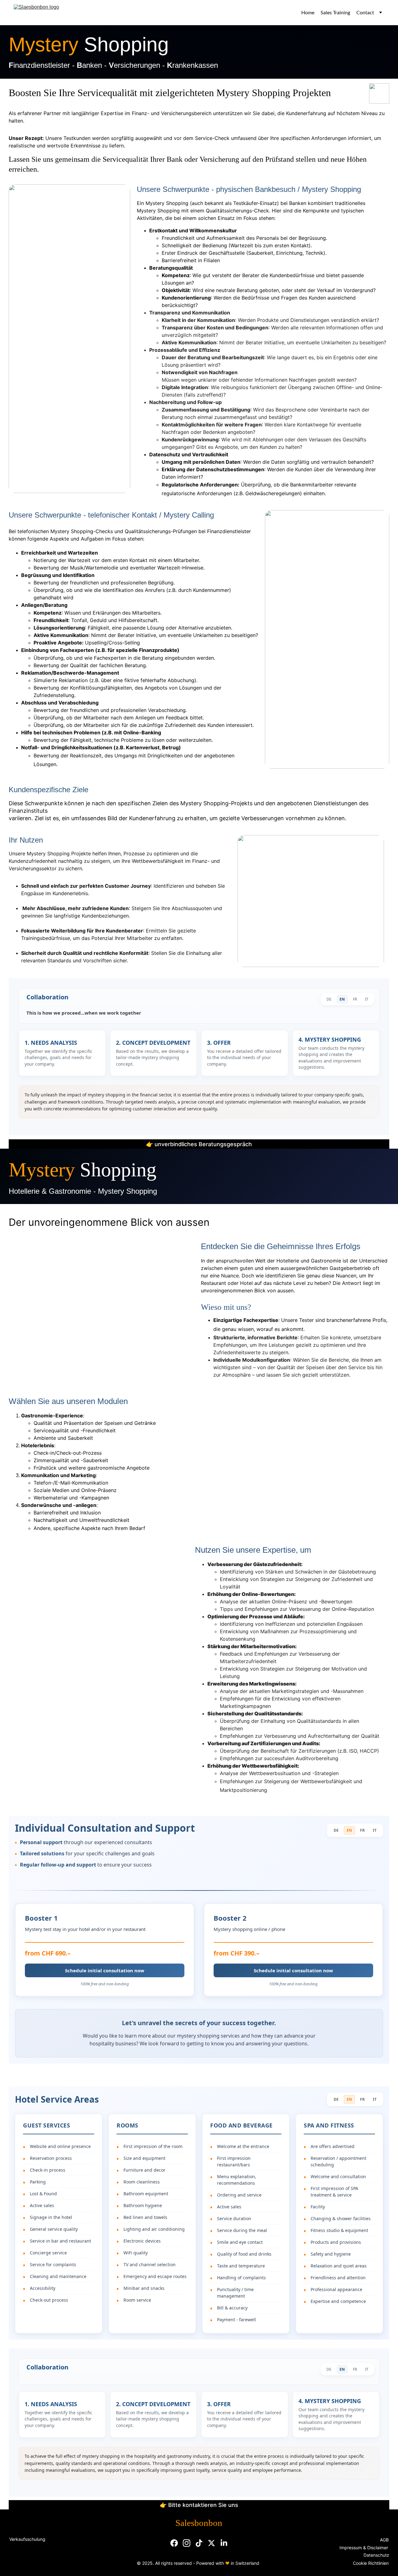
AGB (384, 2540)
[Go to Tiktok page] (199, 2543)
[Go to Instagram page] (187, 2543)
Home (308, 13)
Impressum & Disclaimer (364, 2548)
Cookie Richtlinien (371, 2563)
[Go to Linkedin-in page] (224, 2543)
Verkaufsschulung (27, 2539)
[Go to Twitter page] (211, 2543)
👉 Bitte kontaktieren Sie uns (199, 2505)
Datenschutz (377, 2555)
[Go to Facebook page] (174, 2543)
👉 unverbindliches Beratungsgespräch (199, 1144)
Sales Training (335, 13)
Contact (365, 13)
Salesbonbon (199, 2523)
